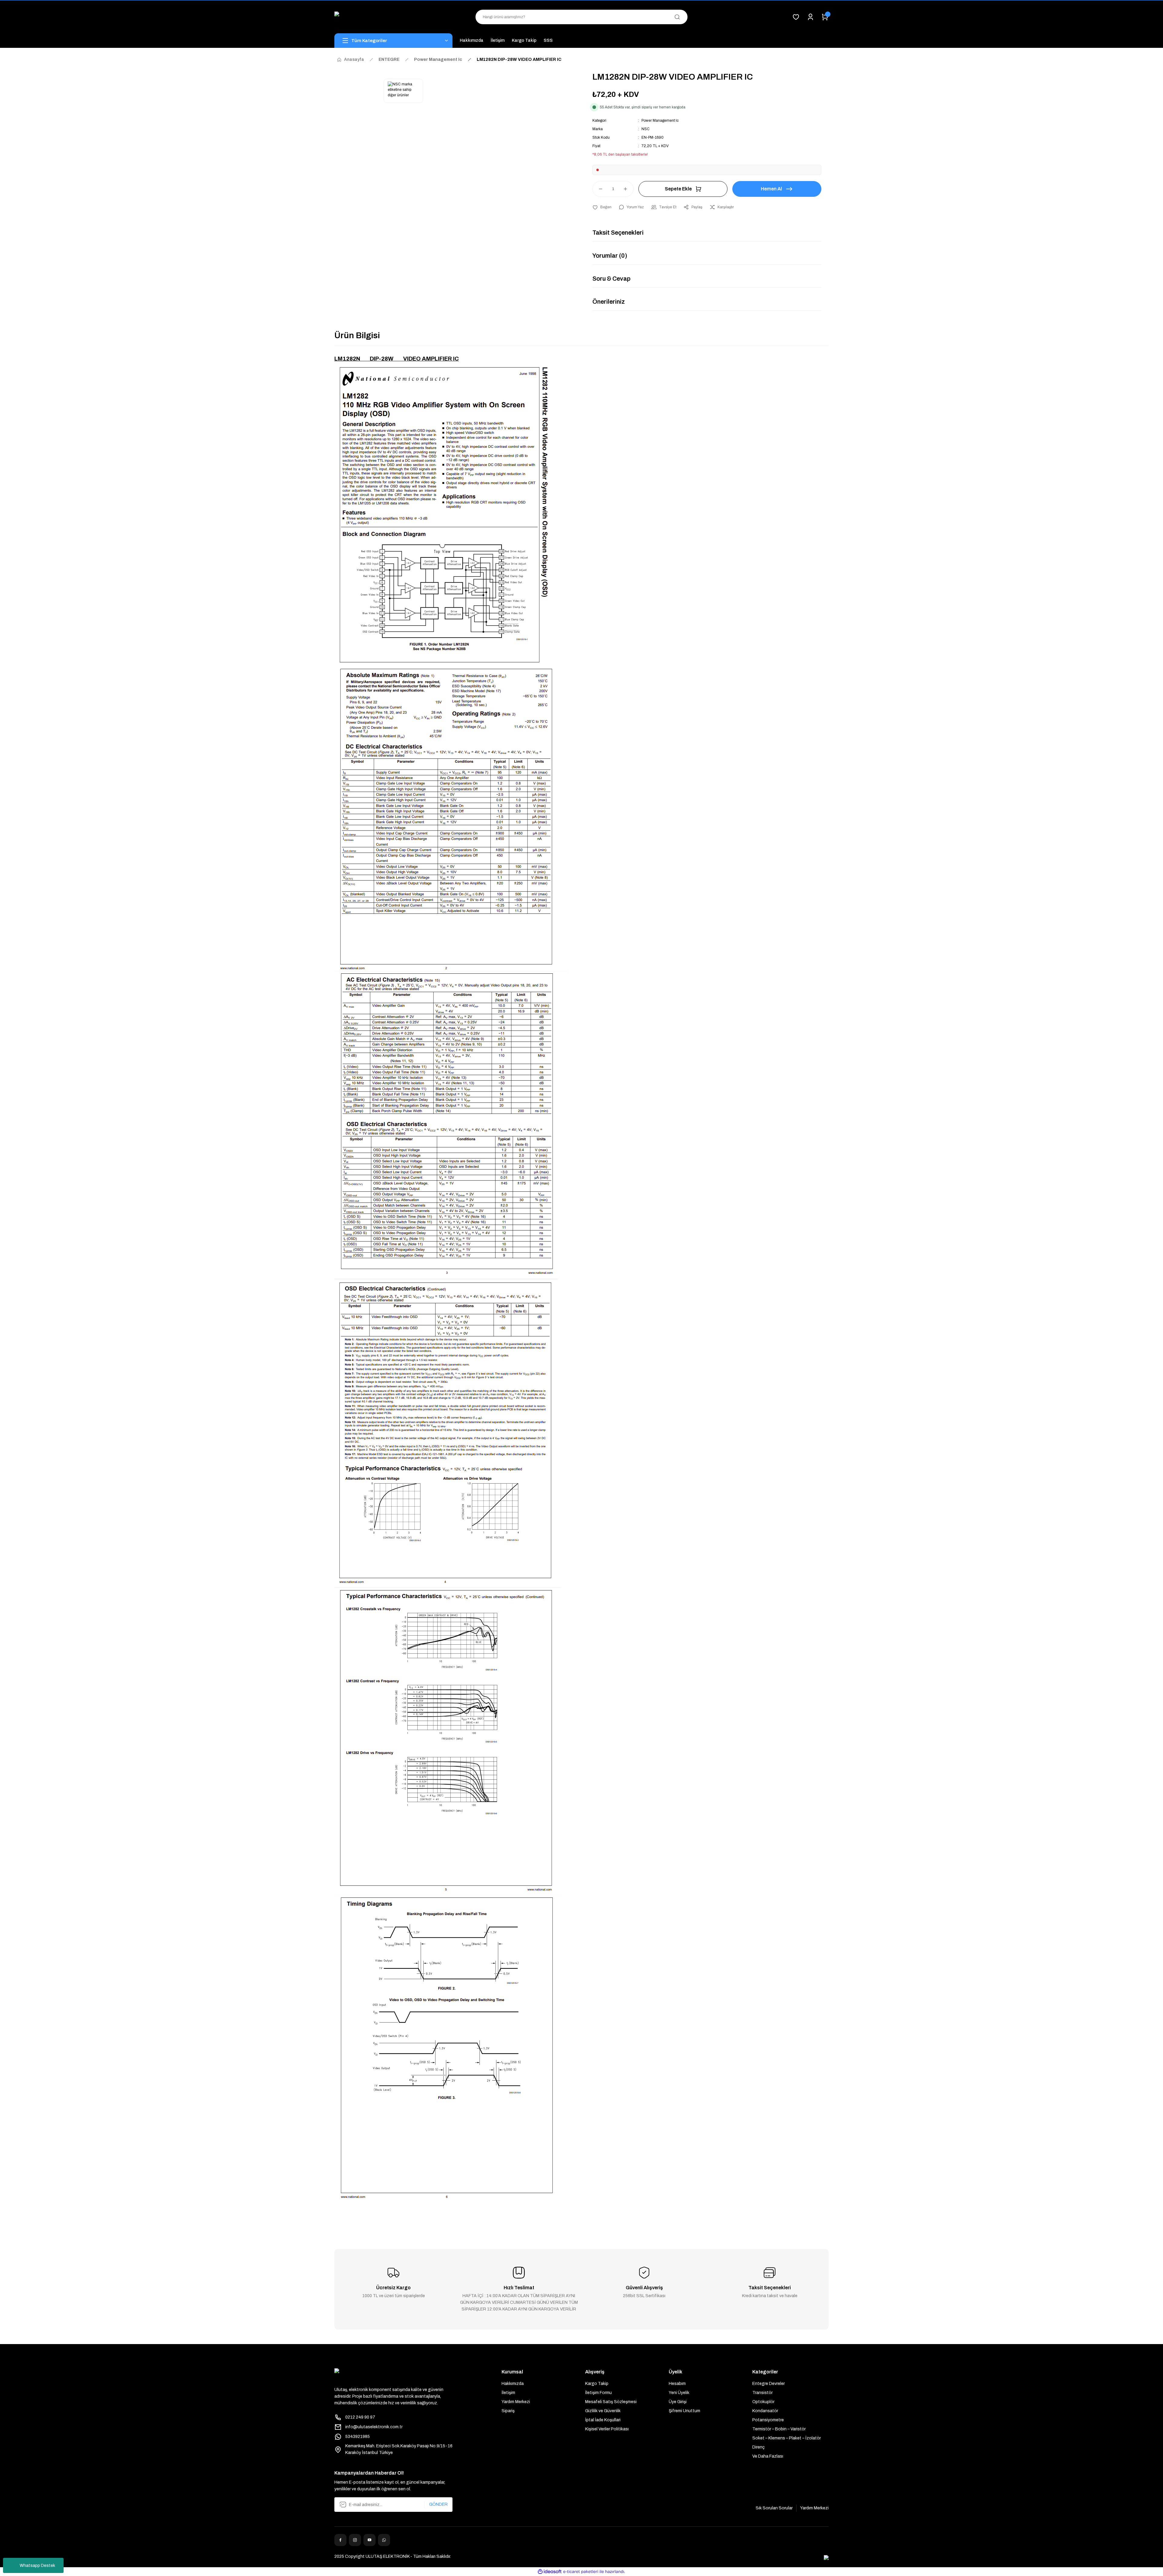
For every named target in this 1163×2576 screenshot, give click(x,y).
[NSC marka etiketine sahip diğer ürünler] (403, 91)
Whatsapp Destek (37, 2566)
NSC (646, 129)
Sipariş (508, 2411)
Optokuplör (763, 2402)
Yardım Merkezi (516, 2402)
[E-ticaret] (581, 2572)
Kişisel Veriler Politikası (607, 2429)
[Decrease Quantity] (598, 189)
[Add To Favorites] (602, 207)
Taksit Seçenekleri (618, 233)
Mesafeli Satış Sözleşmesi (611, 2402)
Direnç (759, 2447)
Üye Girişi (678, 2402)
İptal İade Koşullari (603, 2420)
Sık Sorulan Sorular (774, 2508)
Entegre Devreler (769, 2384)
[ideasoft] (550, 2572)
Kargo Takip (597, 2384)
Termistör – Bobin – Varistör (779, 2429)
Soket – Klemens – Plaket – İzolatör (787, 2438)
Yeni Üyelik (679, 2393)
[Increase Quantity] (628, 189)
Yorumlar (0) (610, 256)
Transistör (762, 2393)
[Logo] (393, 17)
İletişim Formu (598, 2393)
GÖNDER (438, 2504)
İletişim (508, 2393)
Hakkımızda (513, 2384)
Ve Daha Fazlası (768, 2456)
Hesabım (677, 2384)
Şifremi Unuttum (684, 2411)
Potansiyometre (768, 2420)
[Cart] (825, 17)
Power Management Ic (660, 121)
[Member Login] (810, 17)
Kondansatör (765, 2411)
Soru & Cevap (611, 279)
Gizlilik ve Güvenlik (603, 2411)
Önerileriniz (609, 302)
